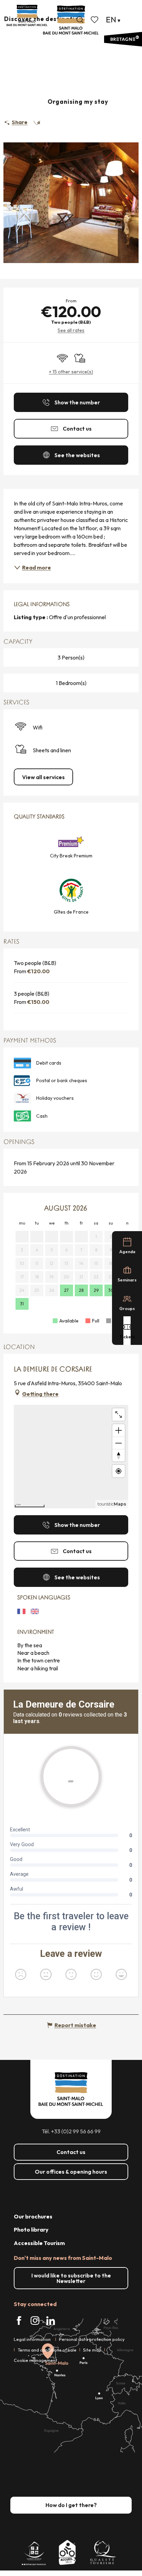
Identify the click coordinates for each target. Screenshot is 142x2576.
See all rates (71, 330)
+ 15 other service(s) (71, 372)
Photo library (31, 2230)
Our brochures (33, 2216)
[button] (80, 20)
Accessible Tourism (39, 2243)
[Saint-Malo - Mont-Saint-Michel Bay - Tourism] (71, 20)
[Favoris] (95, 20)
